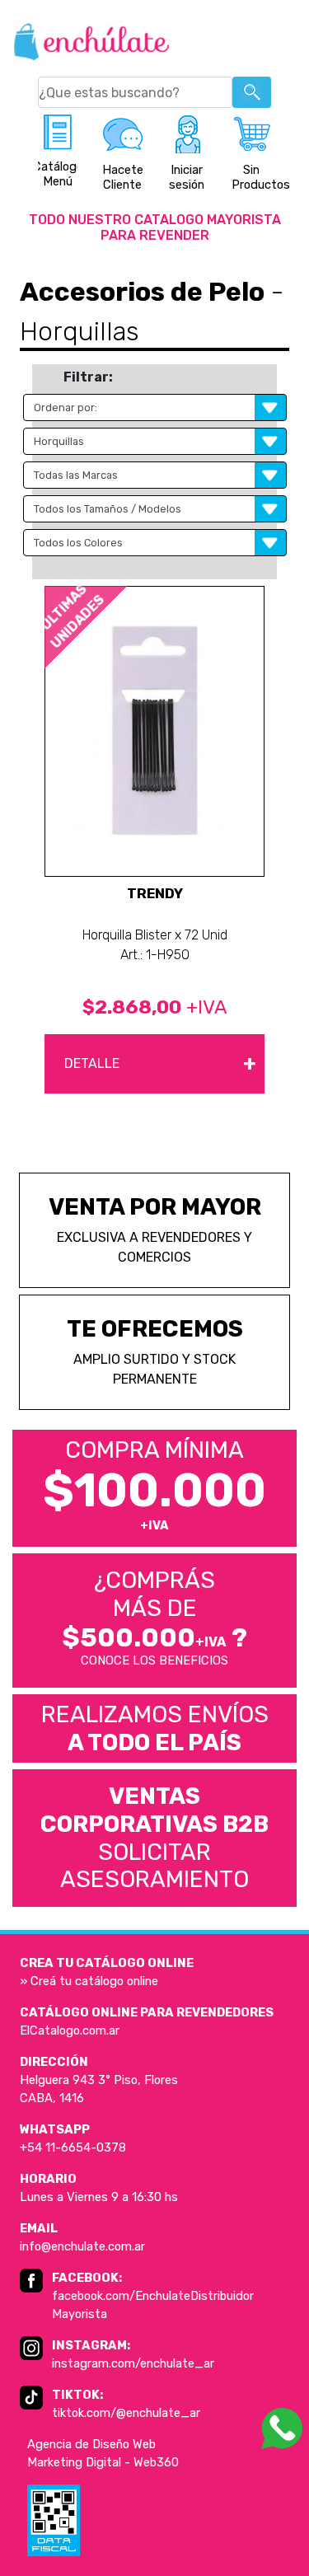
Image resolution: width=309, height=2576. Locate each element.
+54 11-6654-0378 (73, 2147)
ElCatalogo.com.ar (70, 2030)
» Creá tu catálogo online (89, 1981)
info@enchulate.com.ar (82, 2246)
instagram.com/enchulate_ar (133, 2363)
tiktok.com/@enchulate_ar (126, 2413)
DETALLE (160, 1063)
